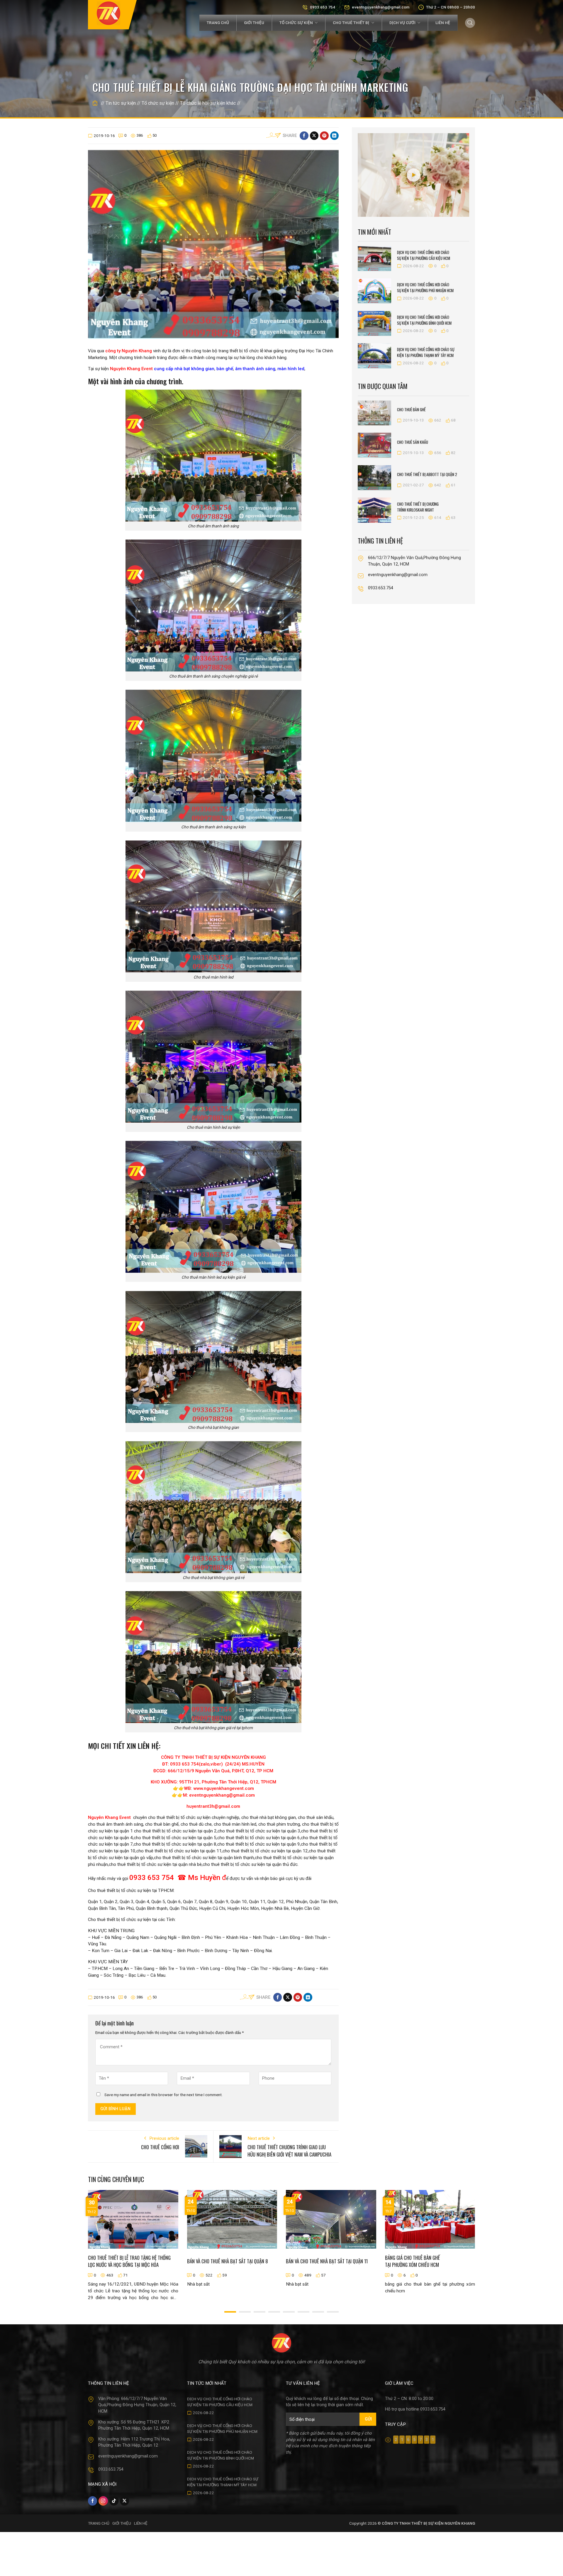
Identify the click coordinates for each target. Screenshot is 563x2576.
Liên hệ (443, 23)
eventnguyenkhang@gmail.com (381, 7)
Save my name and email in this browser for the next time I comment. (163, 2095)
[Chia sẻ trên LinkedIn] (334, 136)
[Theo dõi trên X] (124, 2501)
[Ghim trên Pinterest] (324, 136)
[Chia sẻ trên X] (314, 136)
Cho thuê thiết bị (351, 23)
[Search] (470, 23)
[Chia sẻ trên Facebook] (304, 136)
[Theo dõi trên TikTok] (114, 2501)
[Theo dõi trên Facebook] (93, 2501)
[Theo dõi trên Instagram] (103, 2501)
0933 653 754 (323, 7)
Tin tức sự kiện (121, 103)
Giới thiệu (254, 23)
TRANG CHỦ (99, 2523)
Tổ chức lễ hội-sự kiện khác (208, 103)
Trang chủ (218, 23)
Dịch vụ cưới (402, 23)
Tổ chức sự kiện (296, 23)
